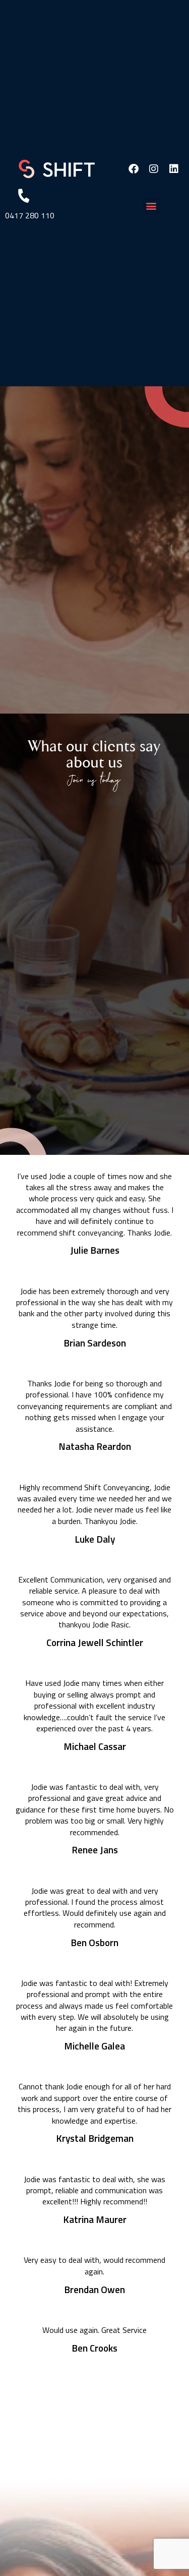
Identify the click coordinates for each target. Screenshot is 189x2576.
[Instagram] (154, 169)
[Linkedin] (174, 169)
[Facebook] (134, 169)
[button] (151, 206)
